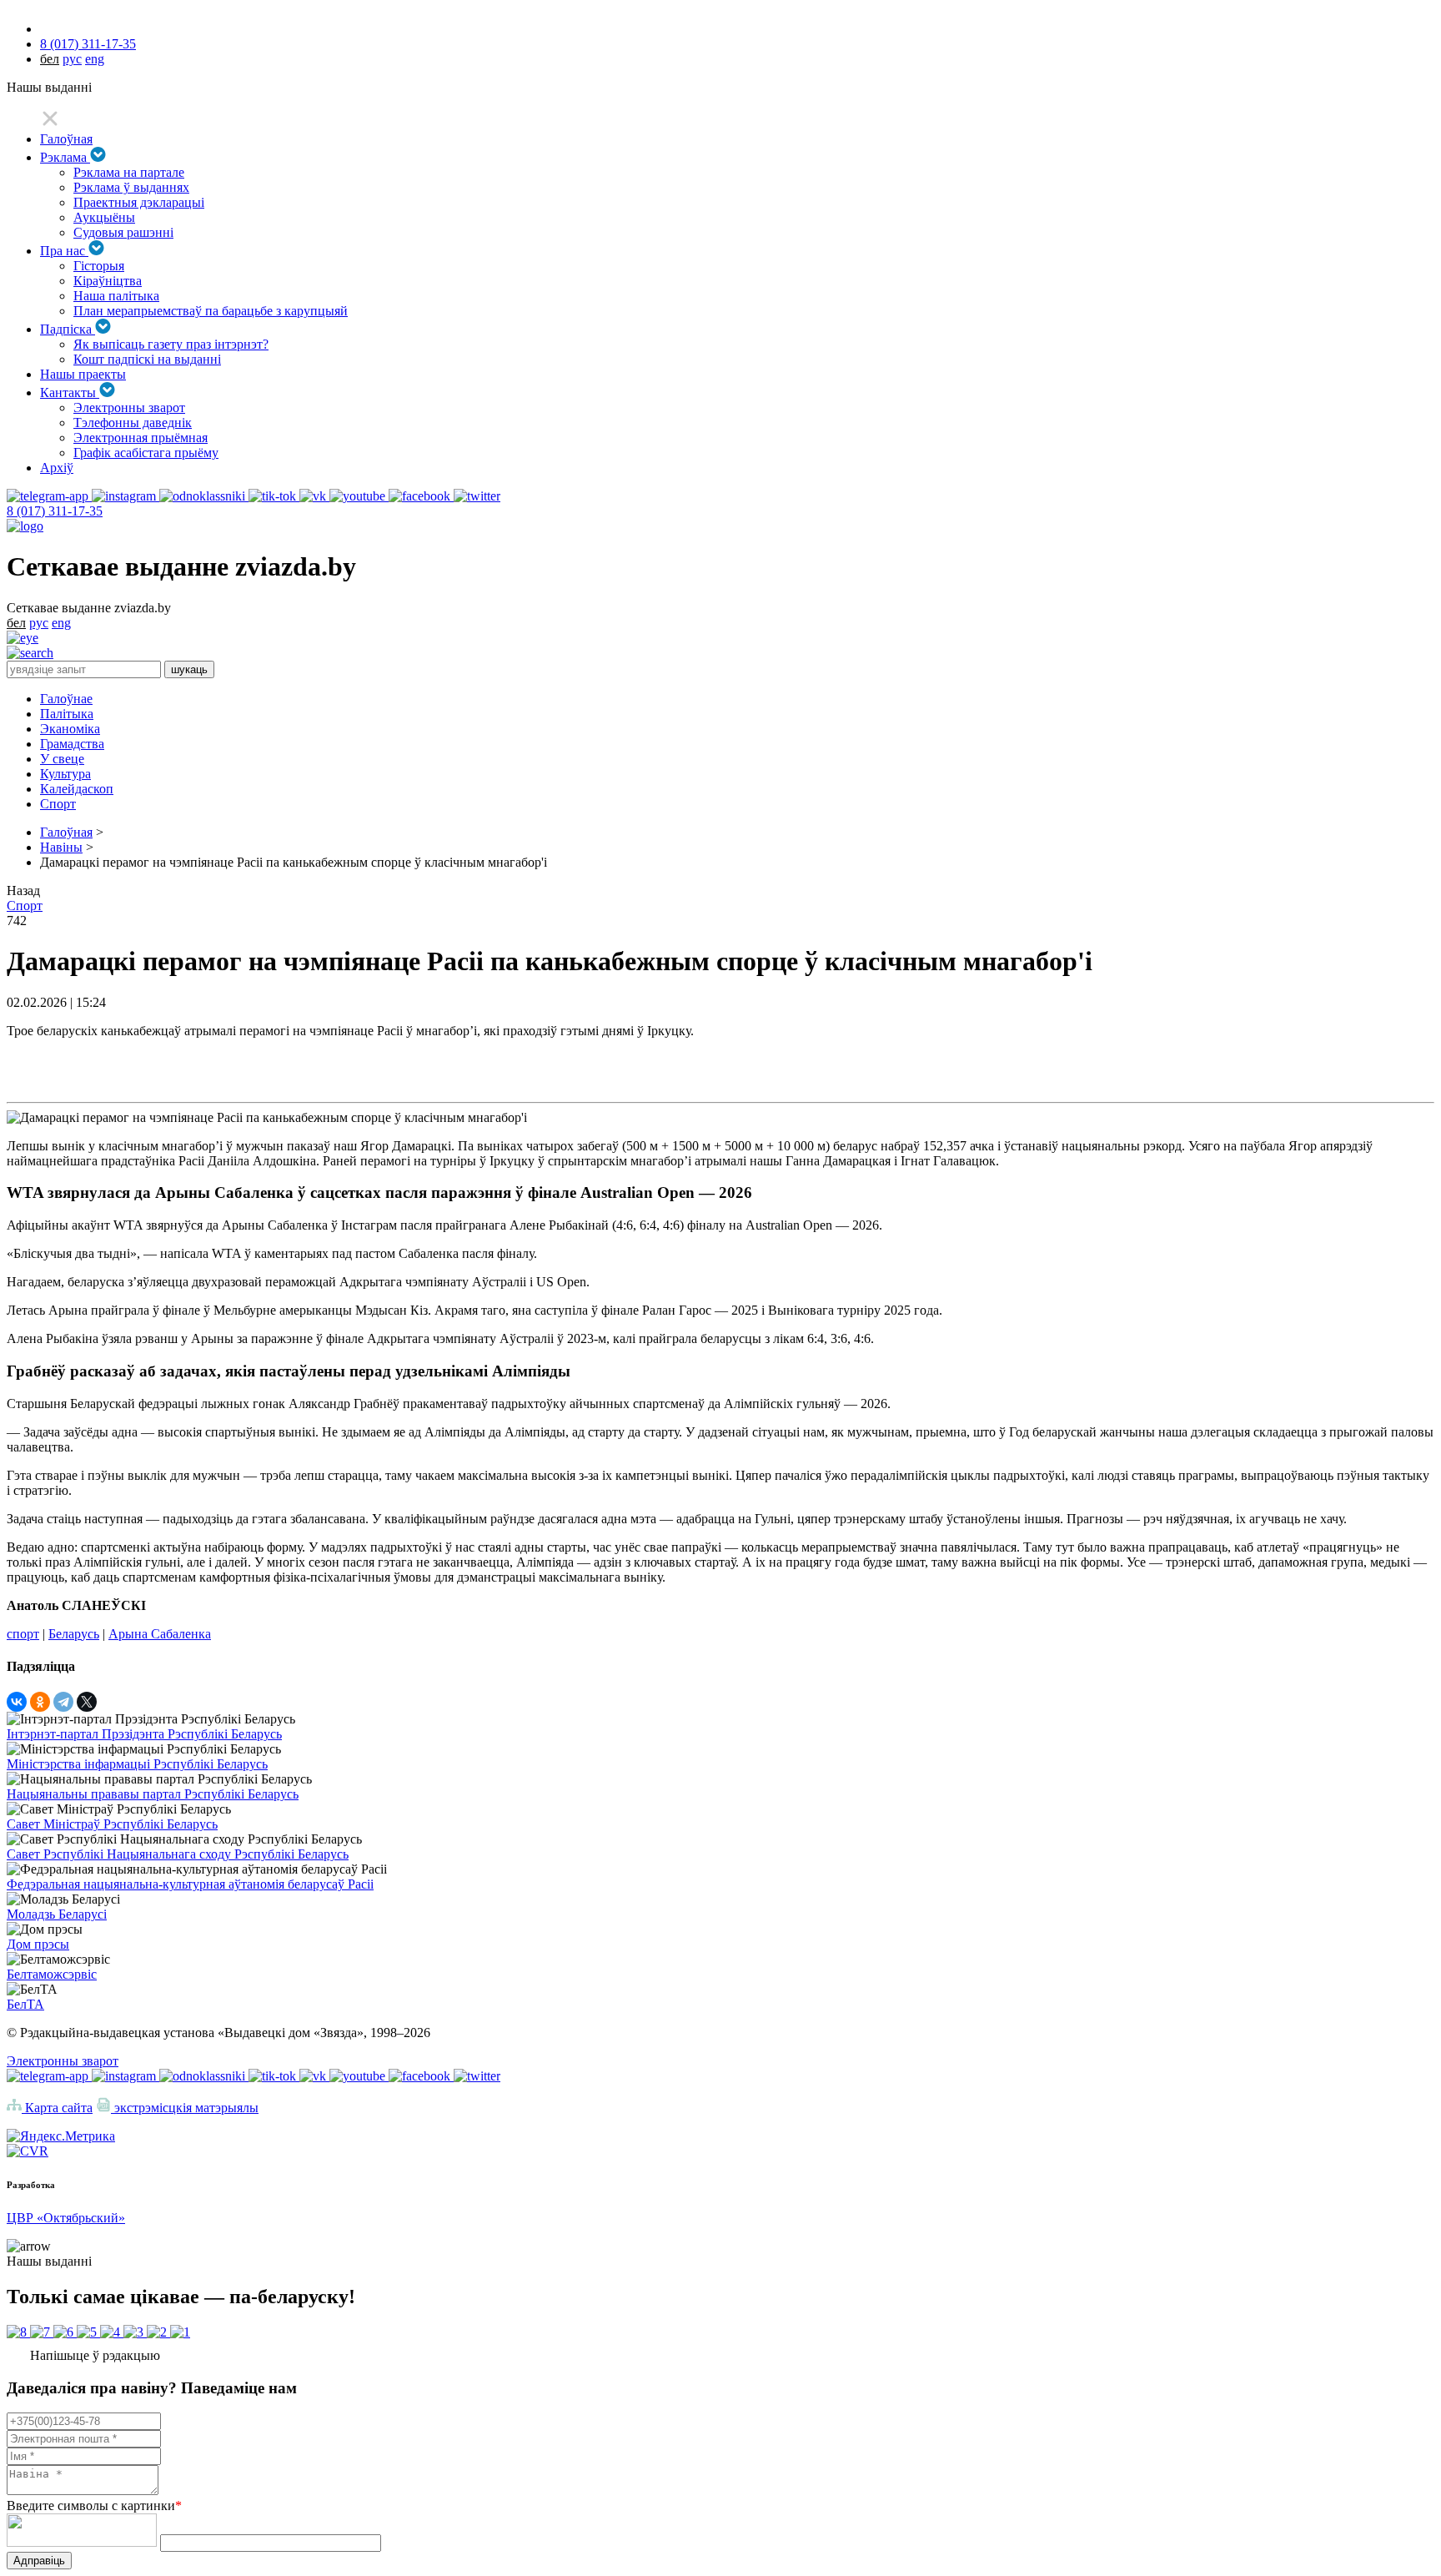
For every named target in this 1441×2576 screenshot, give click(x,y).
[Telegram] (63, 1702)
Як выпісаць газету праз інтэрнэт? (171, 344)
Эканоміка (70, 729)
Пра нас (64, 251)
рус (72, 59)
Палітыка (67, 714)
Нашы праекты (83, 374)
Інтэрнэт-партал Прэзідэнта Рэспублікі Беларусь (144, 1734)
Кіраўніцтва (108, 281)
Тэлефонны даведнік (133, 423)
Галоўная (66, 139)
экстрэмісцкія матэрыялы (185, 2108)
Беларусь (74, 1634)
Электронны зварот (129, 408)
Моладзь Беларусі (57, 1914)
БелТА (25, 2004)
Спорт (58, 804)
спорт (23, 1634)
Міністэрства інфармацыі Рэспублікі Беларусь (137, 1764)
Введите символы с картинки (94, 2506)
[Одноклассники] (40, 1702)
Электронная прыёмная (141, 438)
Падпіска (68, 329)
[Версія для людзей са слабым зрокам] (23, 638)
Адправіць (39, 2561)
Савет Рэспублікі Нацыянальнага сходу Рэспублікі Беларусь (178, 1854)
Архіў (57, 468)
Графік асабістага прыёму (146, 453)
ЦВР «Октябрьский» (66, 2218)
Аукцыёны (104, 217)
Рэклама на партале (129, 172)
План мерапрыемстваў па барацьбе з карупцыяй (211, 311)
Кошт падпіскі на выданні (147, 359)
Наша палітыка (116, 296)
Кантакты (70, 392)
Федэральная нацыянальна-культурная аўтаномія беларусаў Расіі (190, 1884)
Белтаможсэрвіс (52, 1974)
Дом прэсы (38, 1944)
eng (95, 59)
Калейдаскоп (77, 789)
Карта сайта (57, 2108)
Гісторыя (99, 266)
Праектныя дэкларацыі (139, 202)
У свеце (62, 759)
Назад (23, 891)
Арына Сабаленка (160, 1634)
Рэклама (65, 157)
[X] (87, 1702)
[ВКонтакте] (17, 1702)
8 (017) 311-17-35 (88, 44)
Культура (65, 774)
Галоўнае (66, 699)
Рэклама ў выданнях (131, 187)
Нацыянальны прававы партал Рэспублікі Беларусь (153, 1794)
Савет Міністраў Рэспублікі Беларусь (112, 1824)
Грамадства (72, 744)
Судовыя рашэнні (123, 232)
